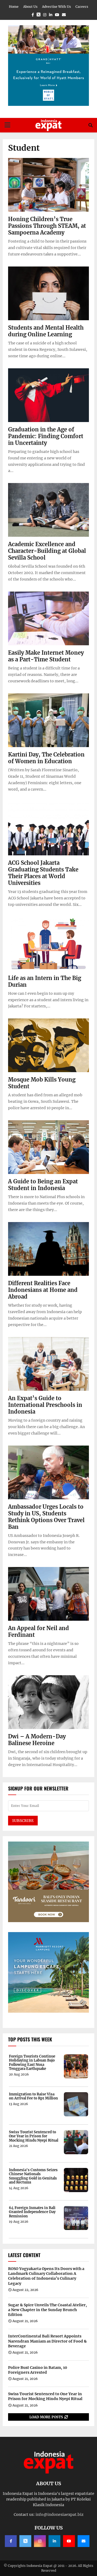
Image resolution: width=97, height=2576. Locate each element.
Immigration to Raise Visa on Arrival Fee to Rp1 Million (33, 2096)
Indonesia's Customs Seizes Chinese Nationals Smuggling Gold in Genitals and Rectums (33, 2176)
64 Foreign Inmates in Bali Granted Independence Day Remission (32, 2212)
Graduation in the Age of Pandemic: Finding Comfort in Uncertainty (46, 436)
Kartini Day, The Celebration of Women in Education (46, 758)
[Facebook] (11, 2541)
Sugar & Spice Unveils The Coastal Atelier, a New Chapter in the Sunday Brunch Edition (48, 2310)
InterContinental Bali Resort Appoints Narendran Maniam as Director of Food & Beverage (47, 2341)
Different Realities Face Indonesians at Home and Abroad (43, 1290)
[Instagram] (40, 2541)
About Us (30, 7)
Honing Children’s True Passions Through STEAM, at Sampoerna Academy (47, 226)
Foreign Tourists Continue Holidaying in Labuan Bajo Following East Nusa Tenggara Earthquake (32, 2063)
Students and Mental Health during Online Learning (46, 331)
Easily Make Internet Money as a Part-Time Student (46, 656)
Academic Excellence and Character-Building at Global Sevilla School (47, 551)
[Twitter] (25, 2541)
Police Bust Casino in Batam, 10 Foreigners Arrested (38, 2370)
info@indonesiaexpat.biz (60, 2514)
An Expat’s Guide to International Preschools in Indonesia (45, 1405)
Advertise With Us (56, 7)
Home (14, 7)
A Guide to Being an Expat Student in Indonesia (43, 1185)
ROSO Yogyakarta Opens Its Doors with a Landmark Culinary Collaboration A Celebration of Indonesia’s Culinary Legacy (46, 2276)
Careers (82, 7)
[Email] (84, 2541)
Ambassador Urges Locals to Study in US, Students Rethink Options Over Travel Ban (46, 1517)
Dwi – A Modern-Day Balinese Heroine (37, 1740)
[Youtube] (69, 2541)
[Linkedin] (54, 2541)
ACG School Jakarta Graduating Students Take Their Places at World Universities (43, 873)
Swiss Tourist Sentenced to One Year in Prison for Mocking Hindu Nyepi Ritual (34, 2136)
